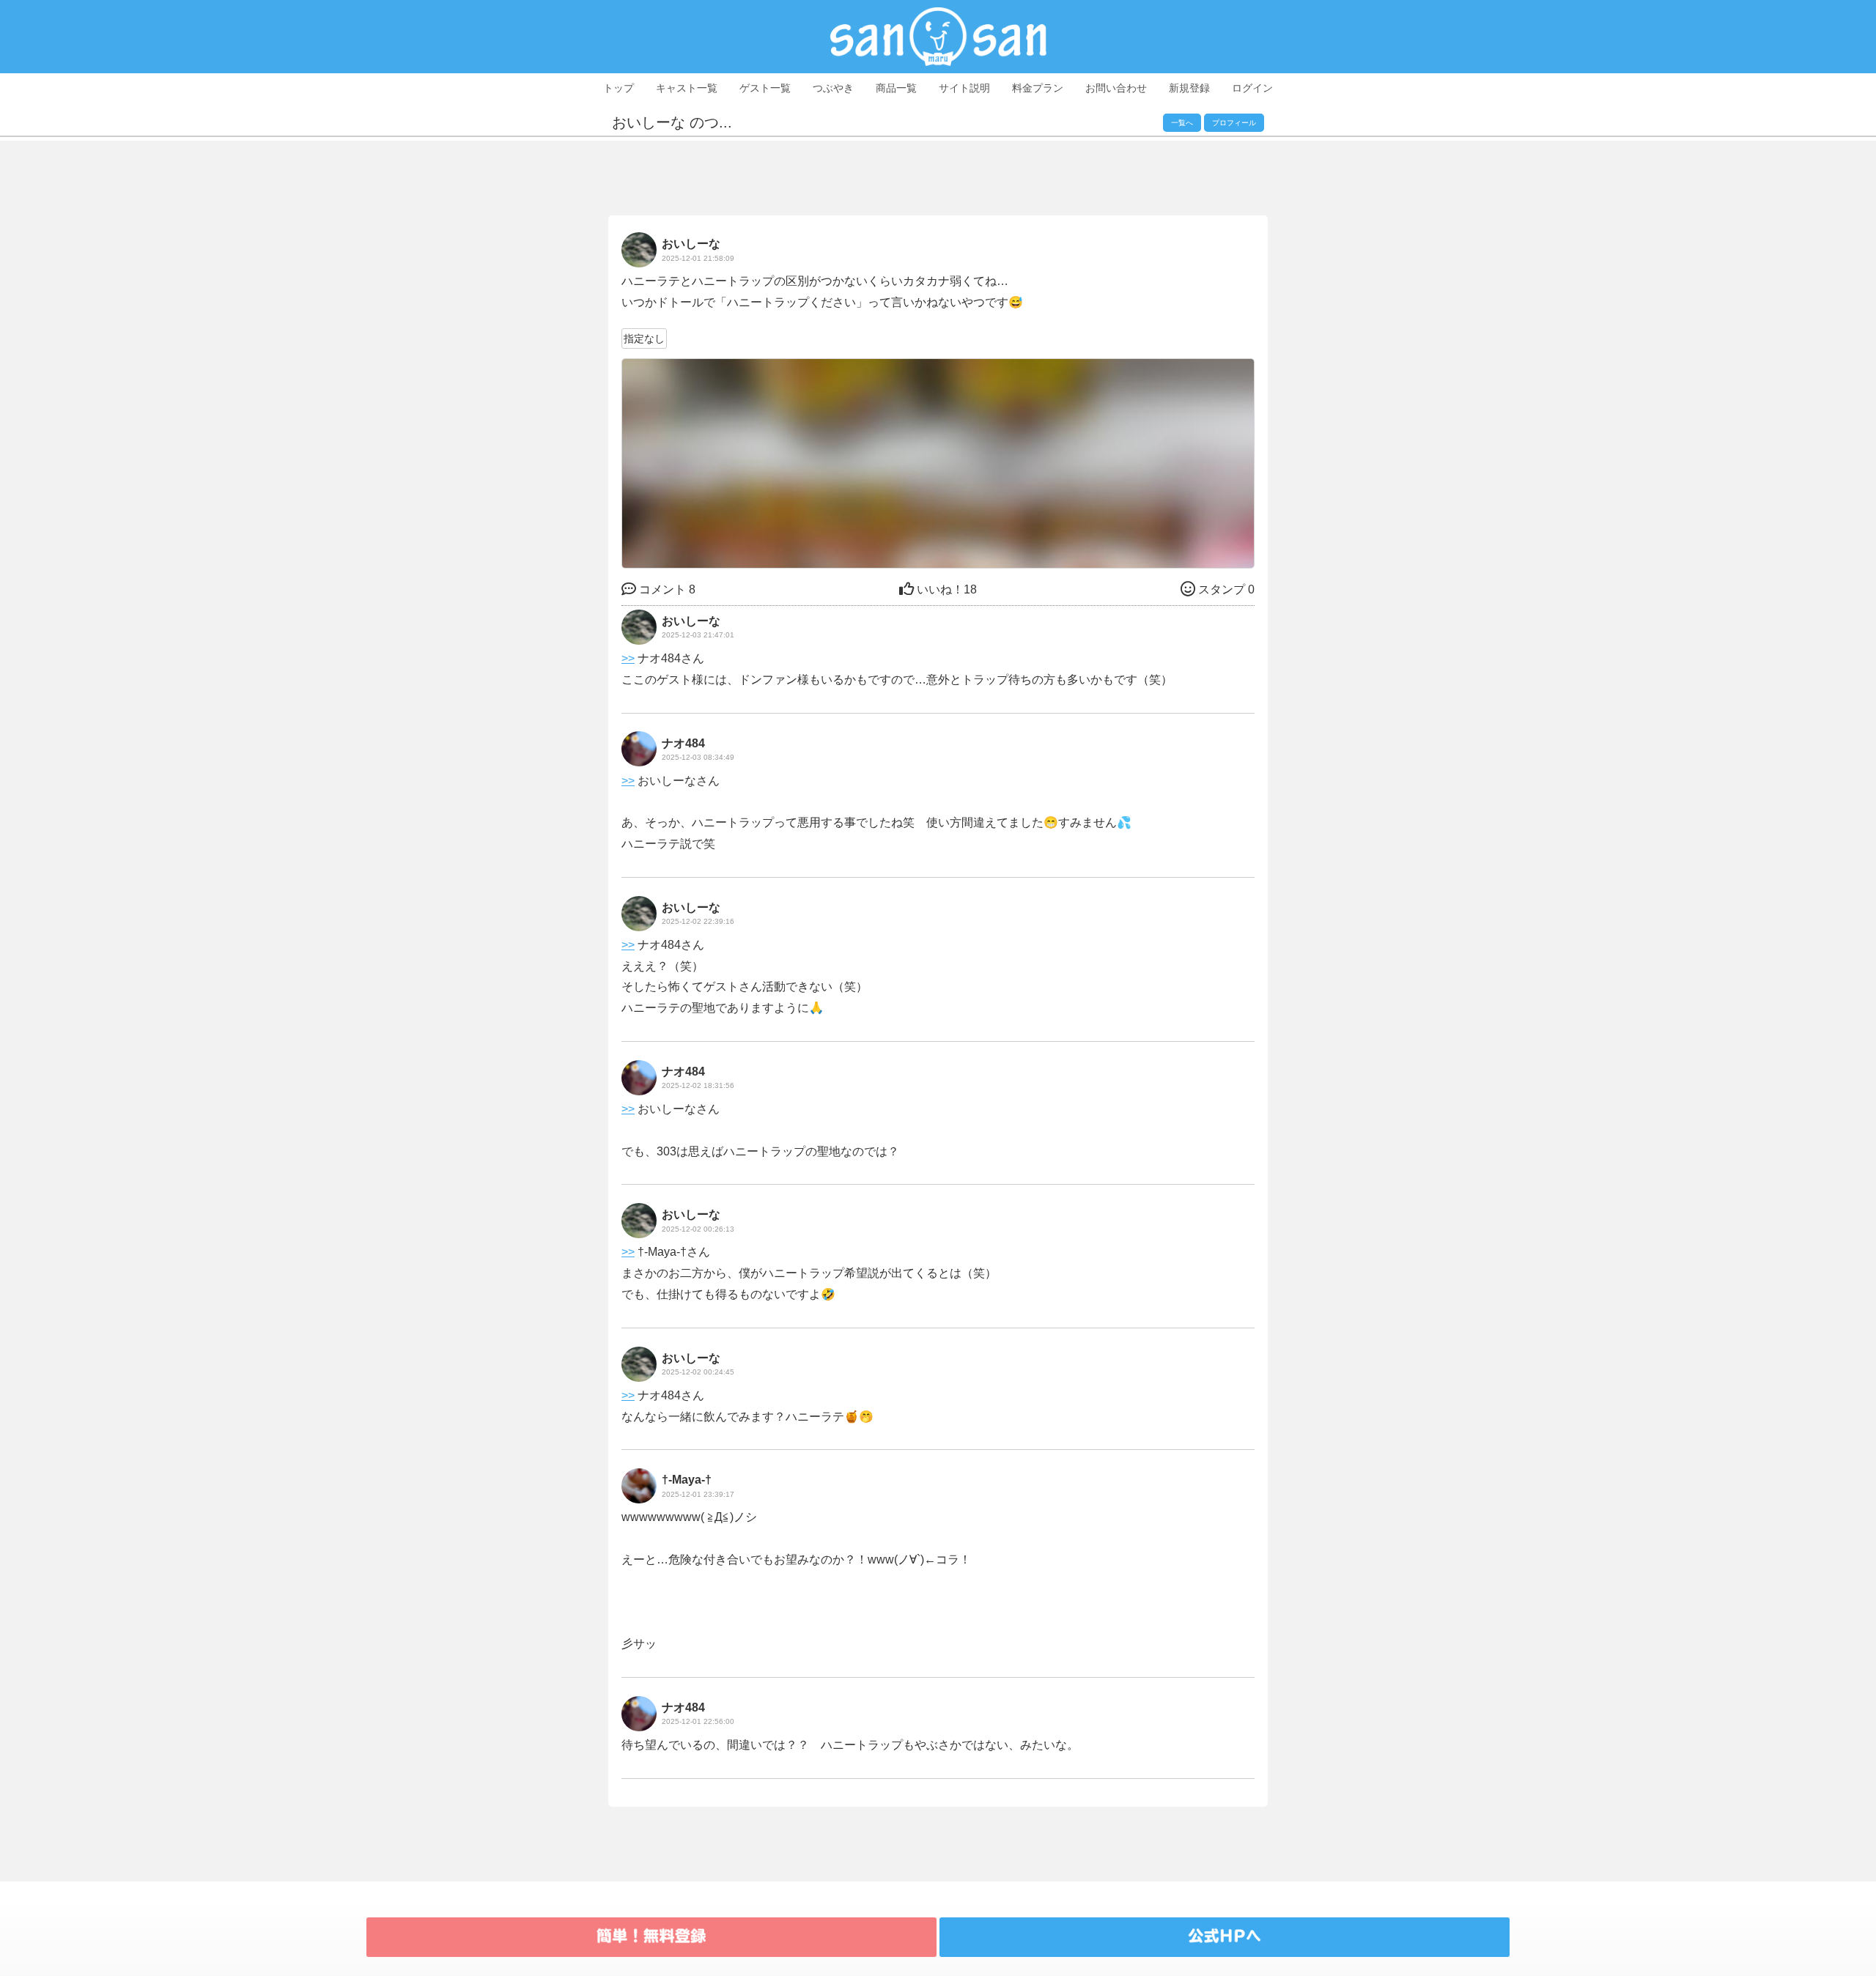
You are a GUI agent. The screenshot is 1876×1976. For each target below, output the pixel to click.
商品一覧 (896, 88)
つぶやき (833, 88)
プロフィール (1234, 123)
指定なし (644, 338)
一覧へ (1182, 123)
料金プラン (1038, 88)
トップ (618, 88)
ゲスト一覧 (765, 88)
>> (628, 658)
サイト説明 (964, 88)
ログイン (1252, 88)
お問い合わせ (1116, 88)
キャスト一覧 (687, 88)
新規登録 (1189, 88)
